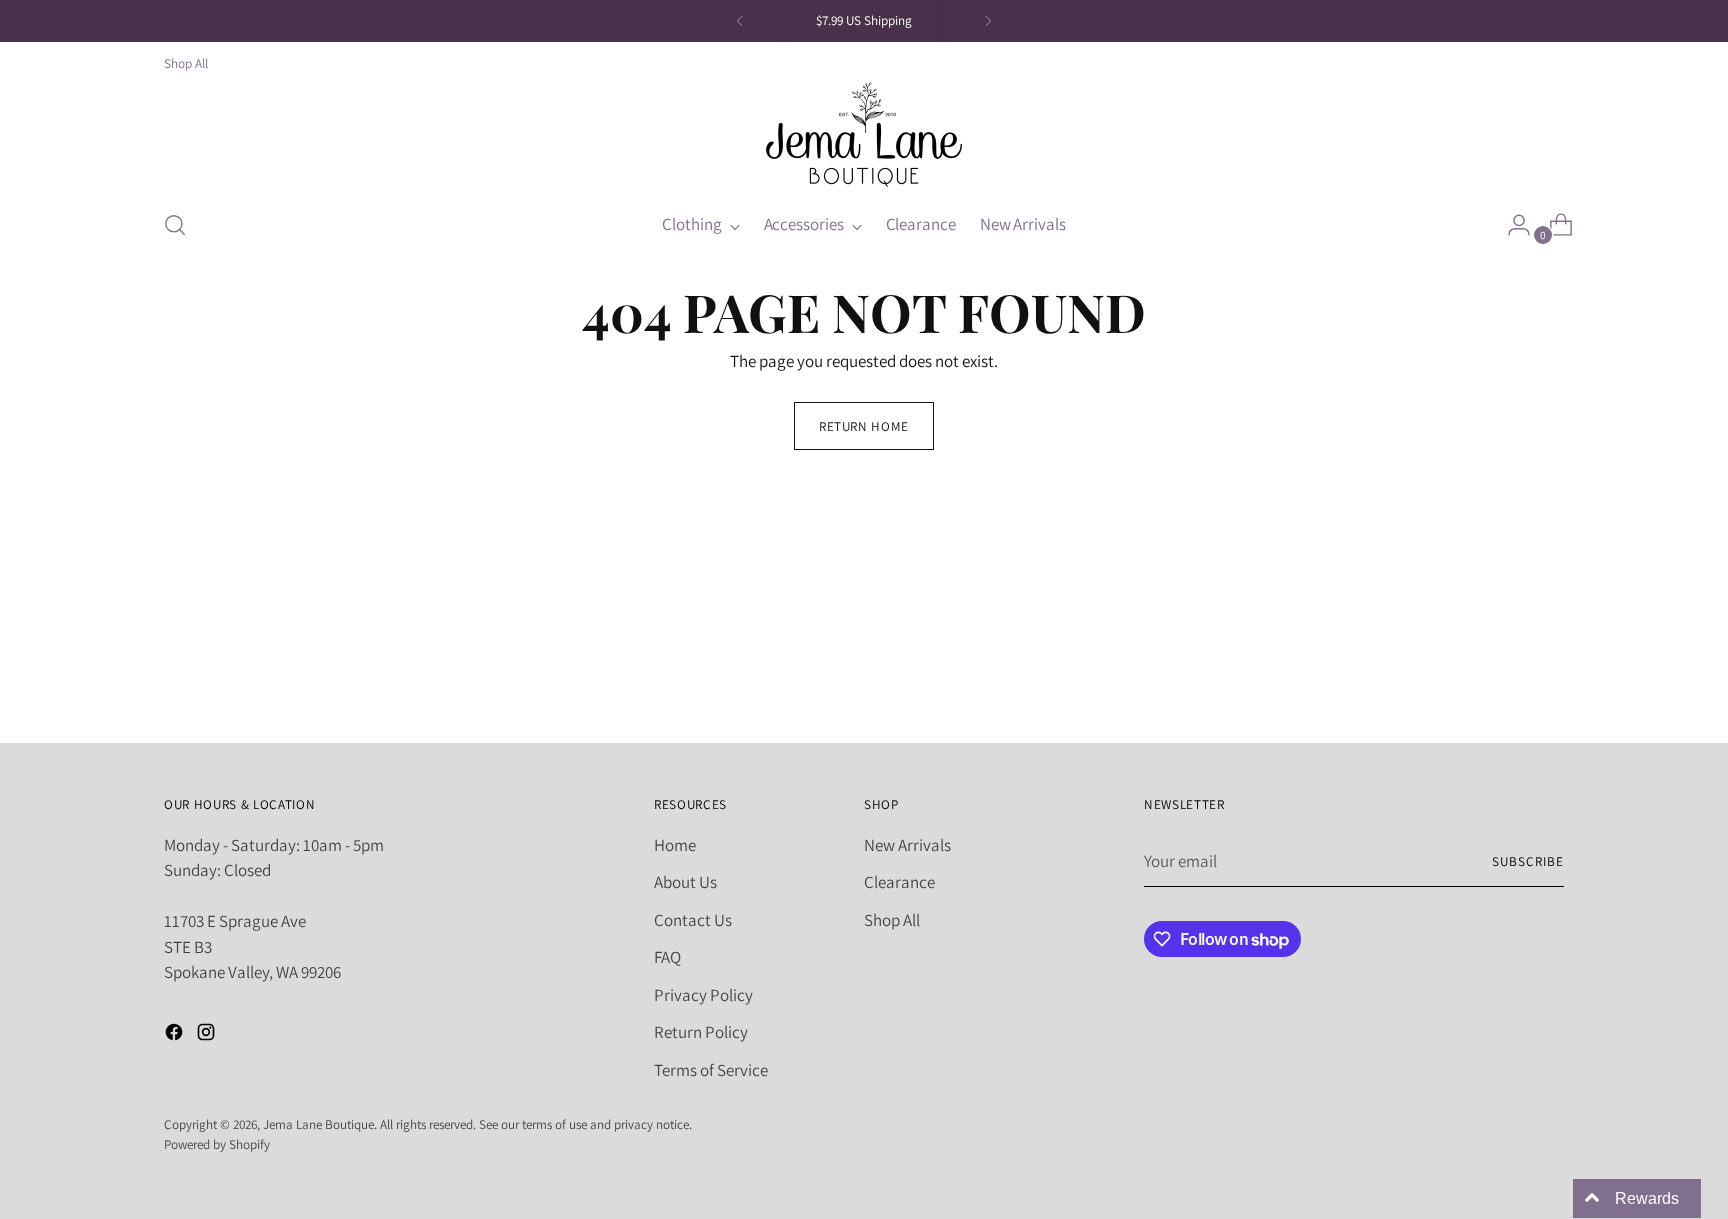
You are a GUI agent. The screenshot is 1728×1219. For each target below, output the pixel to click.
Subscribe (1528, 861)
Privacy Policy (703, 995)
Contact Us (693, 920)
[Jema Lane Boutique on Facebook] (176, 1036)
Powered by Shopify (217, 1144)
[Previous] (740, 21)
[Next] (988, 21)
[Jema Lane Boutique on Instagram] (208, 1036)
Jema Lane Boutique (318, 1124)
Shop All (892, 920)
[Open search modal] (175, 225)
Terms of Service (711, 1070)
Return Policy (701, 1032)
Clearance (899, 882)
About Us (685, 882)
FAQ (667, 957)
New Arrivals (907, 845)
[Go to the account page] (1511, 225)
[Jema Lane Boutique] (864, 134)
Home (675, 845)
